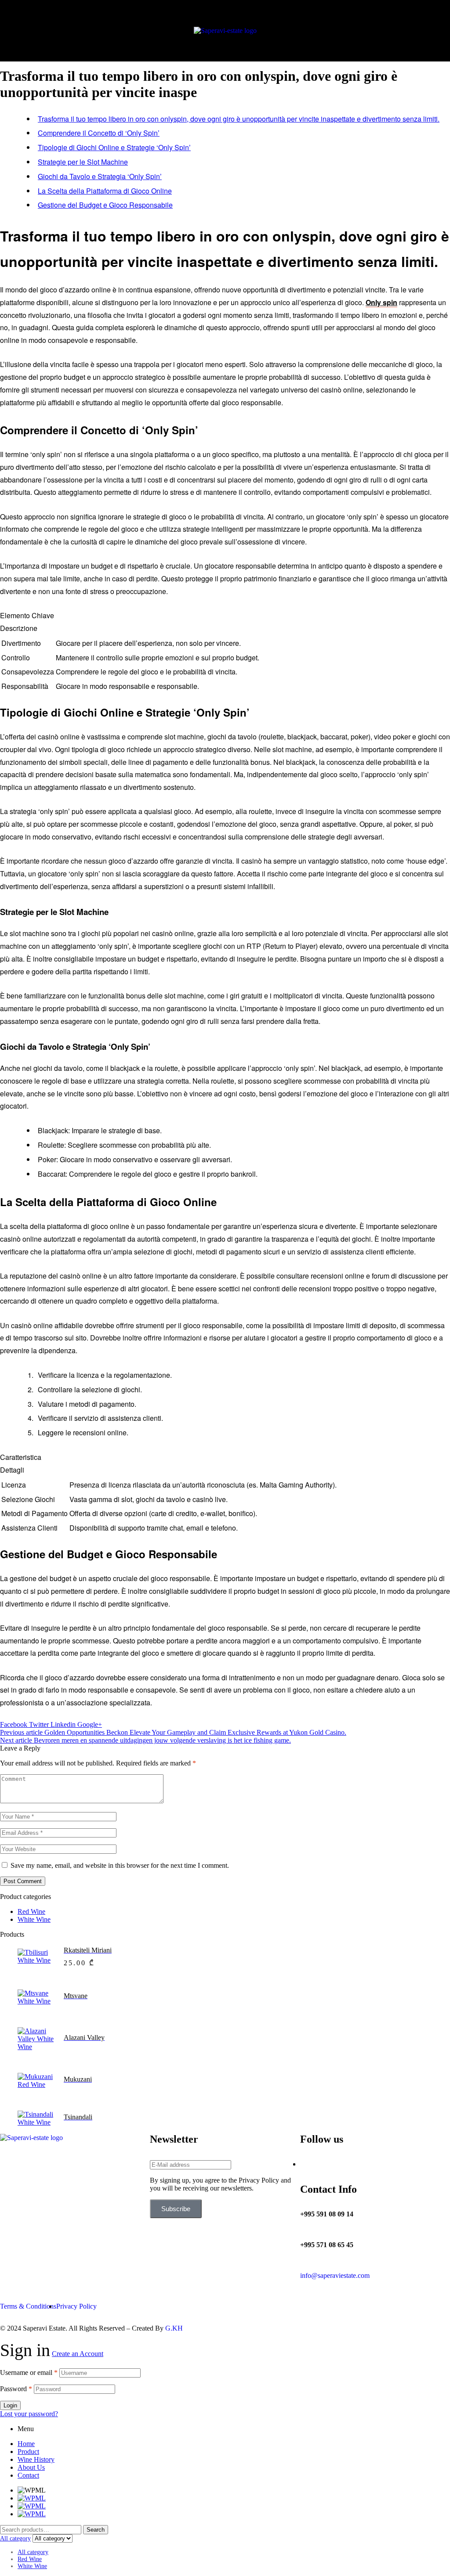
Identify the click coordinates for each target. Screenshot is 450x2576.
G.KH (174, 2328)
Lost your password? (29, 2414)
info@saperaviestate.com (335, 2275)
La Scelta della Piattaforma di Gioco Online (105, 191)
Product (28, 2452)
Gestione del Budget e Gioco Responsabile (105, 205)
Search (96, 2530)
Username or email (29, 2372)
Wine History (36, 2459)
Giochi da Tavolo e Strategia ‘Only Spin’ (100, 176)
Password (16, 2389)
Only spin (381, 302)
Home (26, 2444)
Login (10, 2405)
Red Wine (31, 1911)
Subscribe (176, 2209)
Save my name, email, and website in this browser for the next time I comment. (120, 1865)
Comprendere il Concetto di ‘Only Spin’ (99, 133)
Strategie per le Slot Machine (83, 162)
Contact (28, 2475)
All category (33, 2552)
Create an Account (78, 2354)
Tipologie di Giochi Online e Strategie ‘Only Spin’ (114, 147)
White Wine (34, 1919)
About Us (31, 2467)
